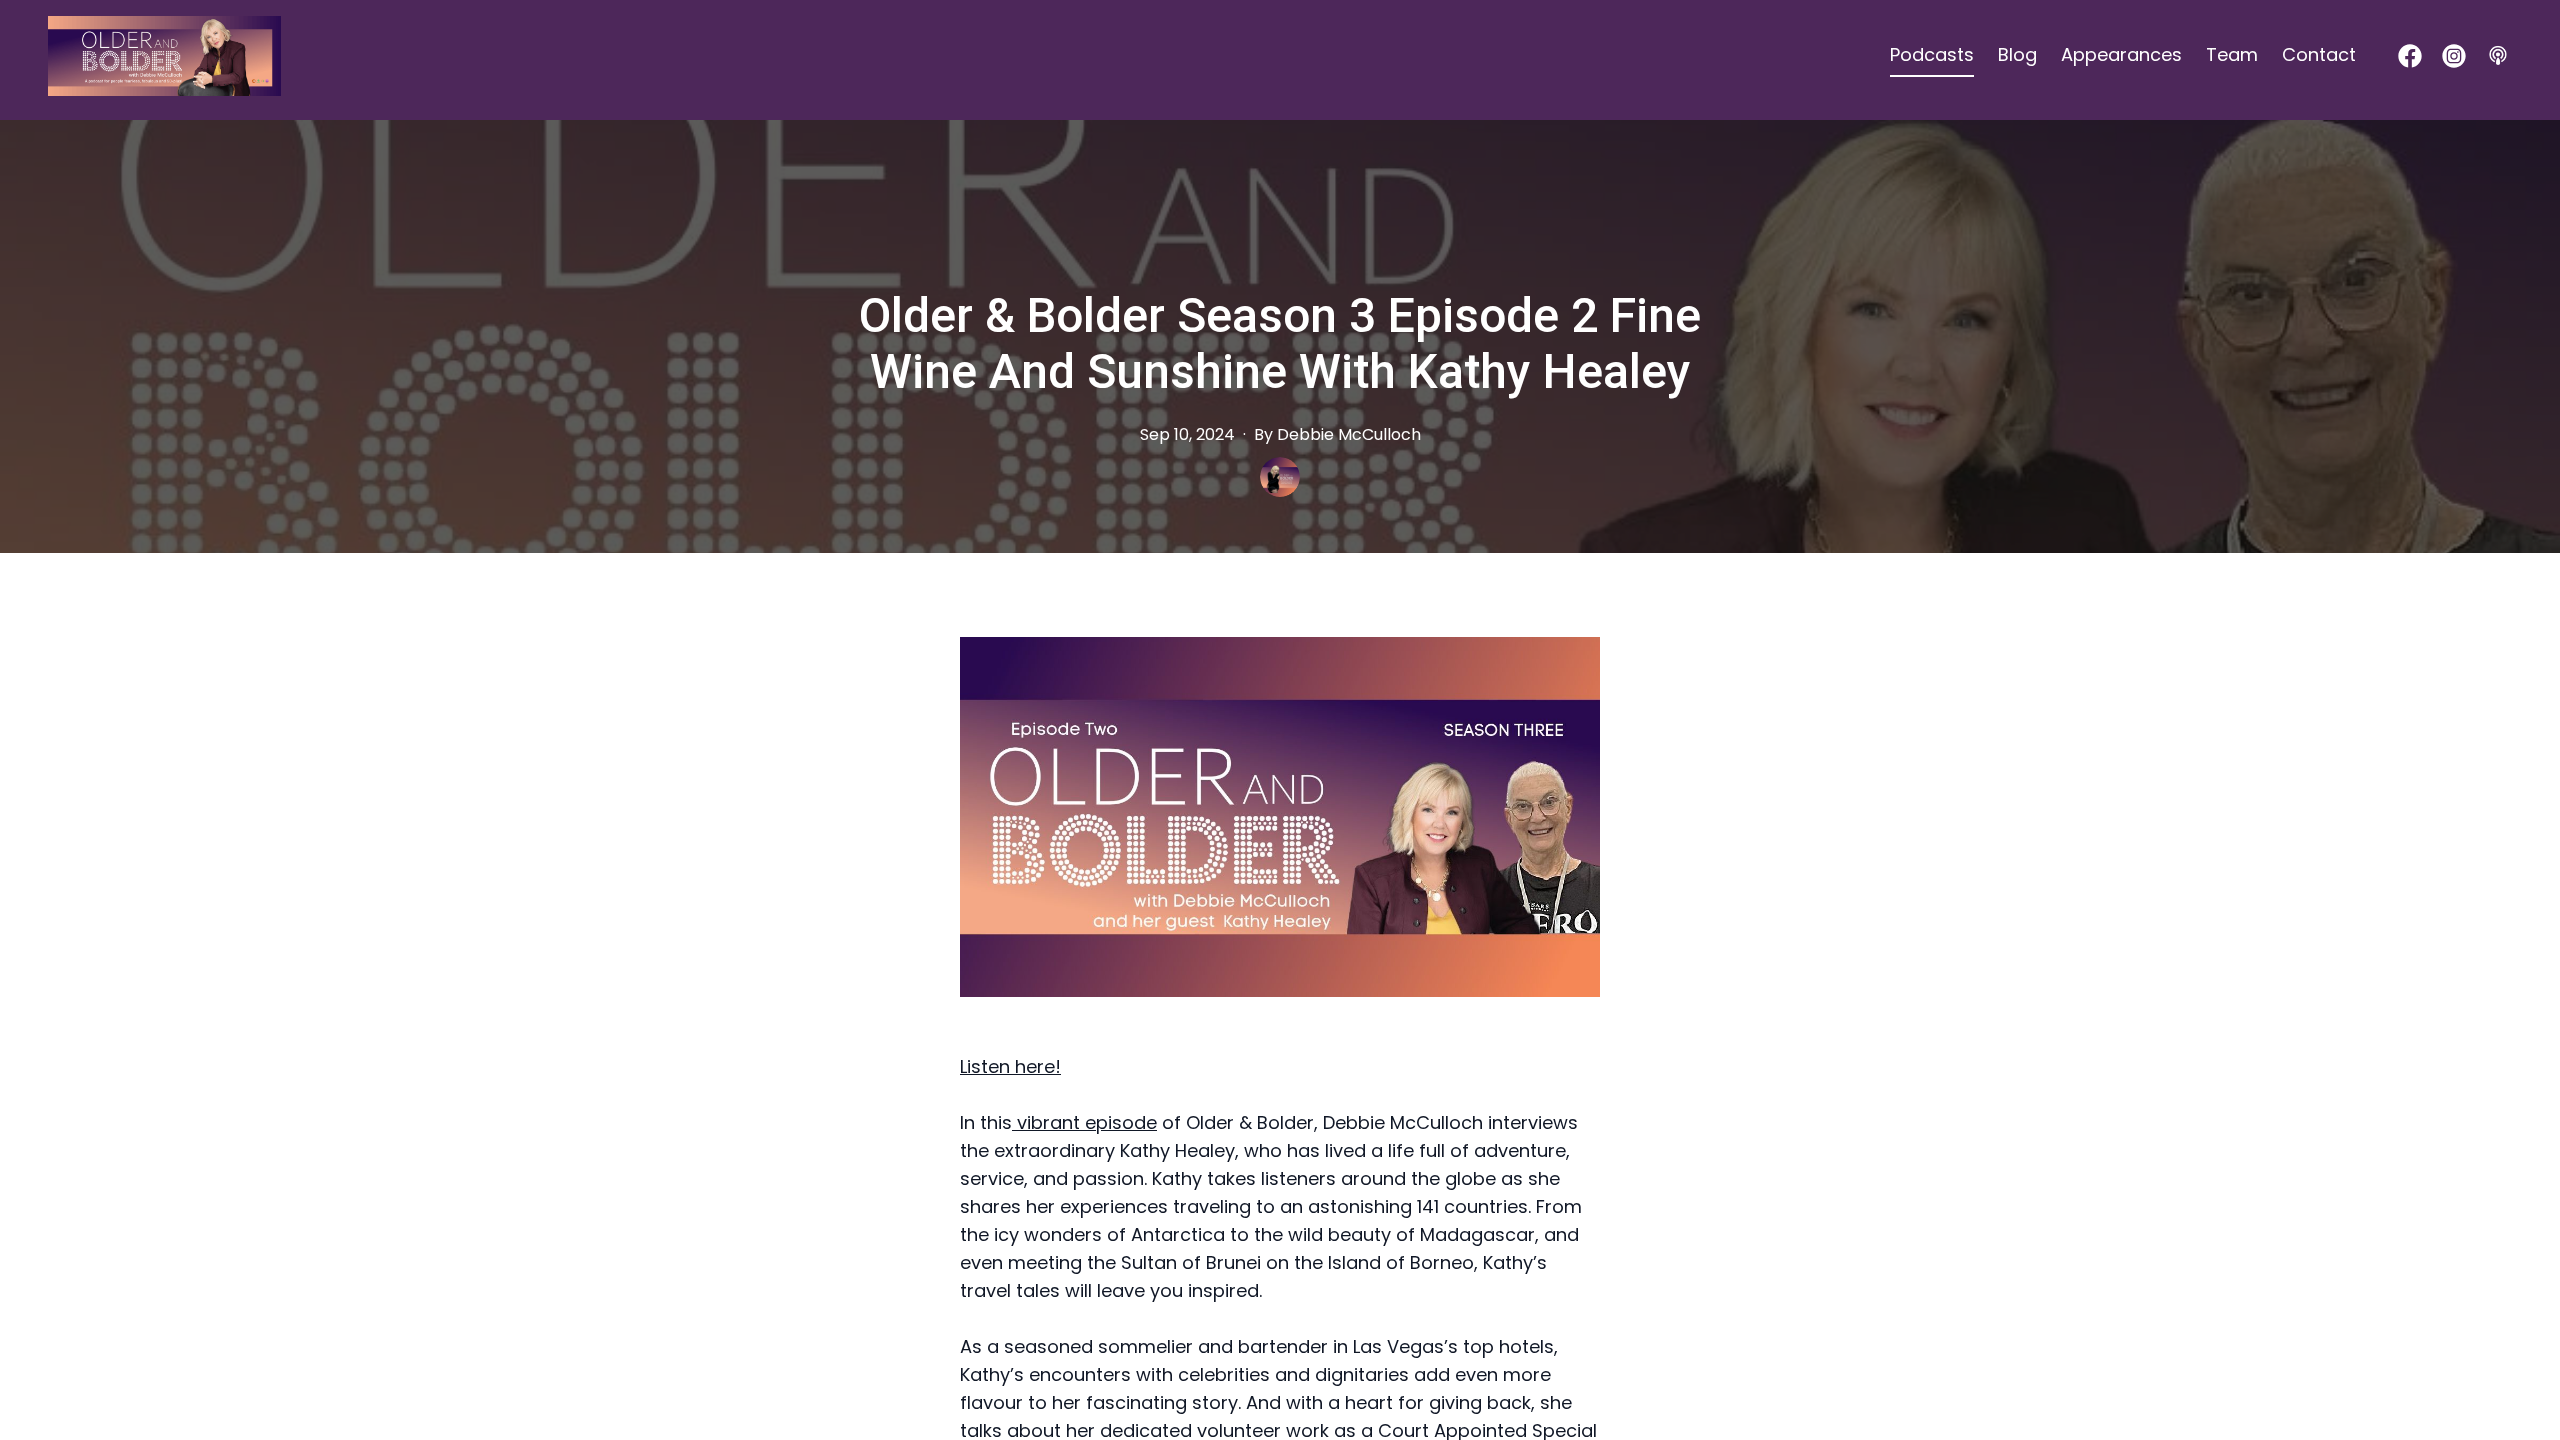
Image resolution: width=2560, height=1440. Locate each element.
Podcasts (1932, 54)
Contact (2319, 54)
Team (2232, 54)
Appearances (2121, 54)
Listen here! (1010, 1066)
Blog (2017, 54)
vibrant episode (1084, 1122)
